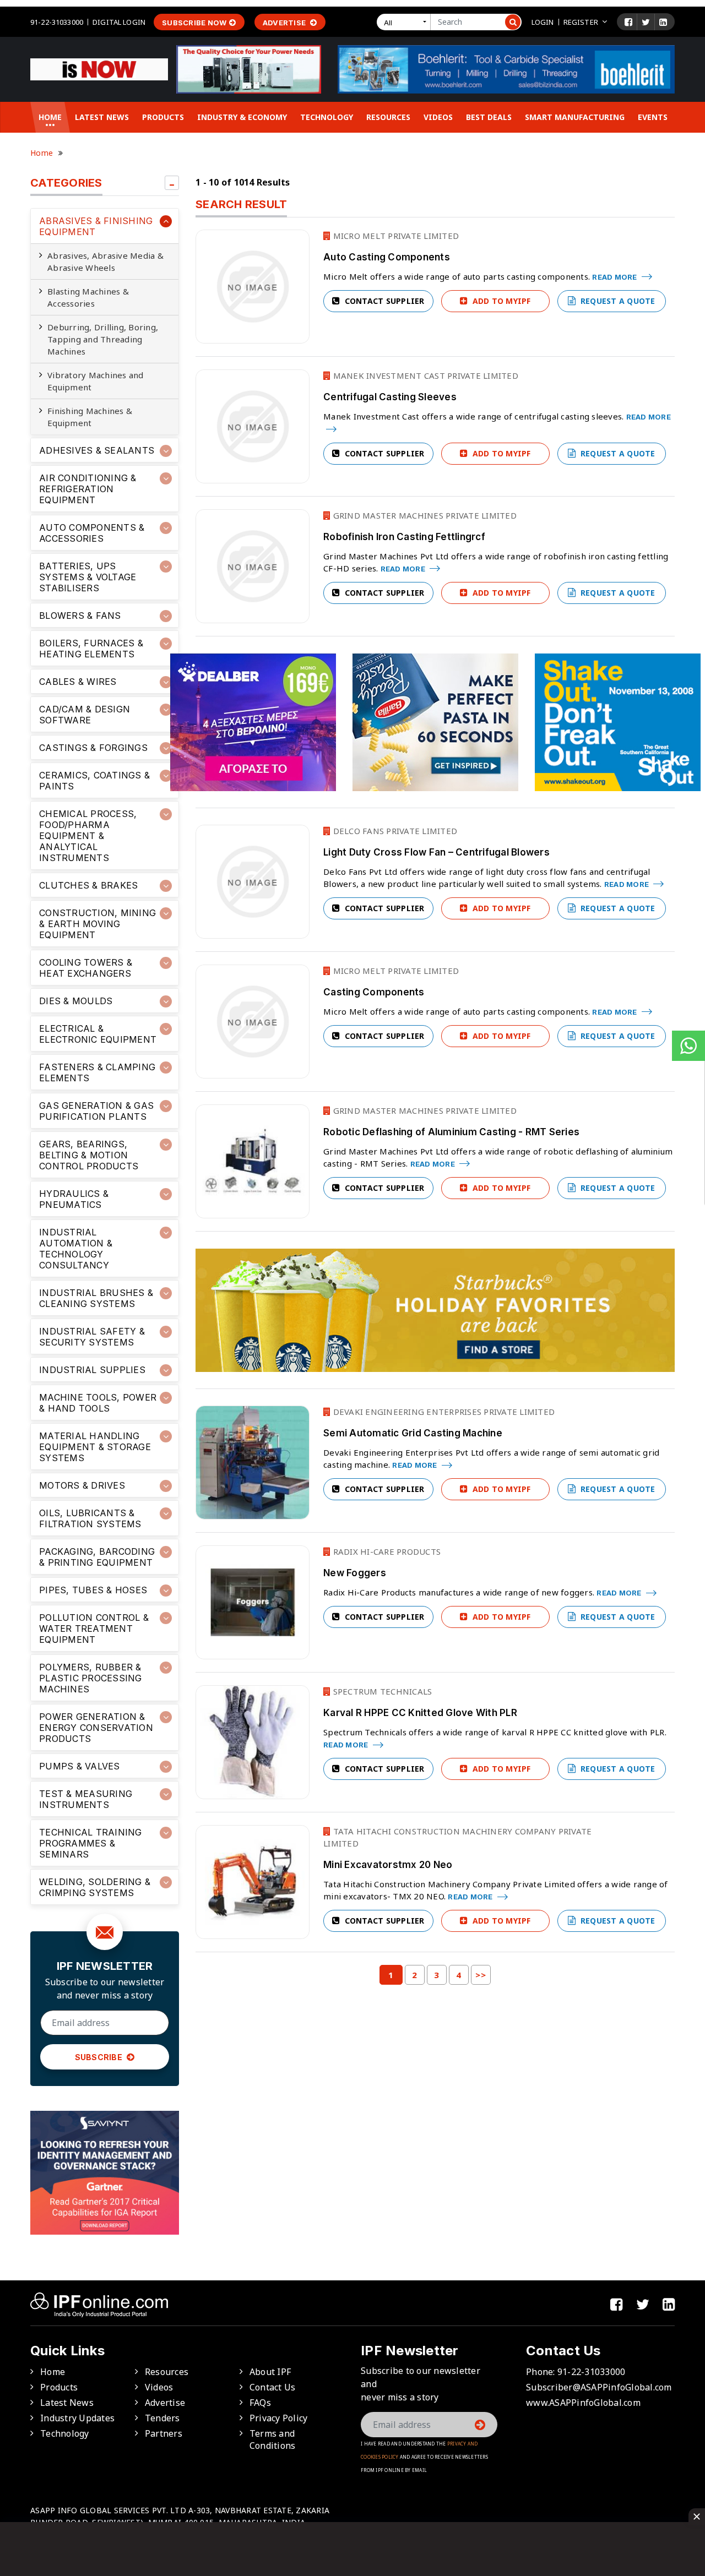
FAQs (260, 2403)
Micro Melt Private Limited (395, 236)
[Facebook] (628, 22)
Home (50, 117)
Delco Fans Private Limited (394, 831)
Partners (164, 2433)
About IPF (270, 2372)
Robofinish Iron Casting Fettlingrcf (404, 537)
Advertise (285, 23)
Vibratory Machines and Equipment (96, 381)
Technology (327, 117)
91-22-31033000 (57, 22)
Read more (615, 277)
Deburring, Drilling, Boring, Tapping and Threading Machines (103, 339)
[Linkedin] (663, 22)
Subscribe (100, 2057)
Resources (388, 117)
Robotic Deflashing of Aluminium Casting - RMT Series (451, 1132)
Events (653, 117)
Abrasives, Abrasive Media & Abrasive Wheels (105, 262)
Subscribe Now (194, 23)
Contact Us (273, 2387)
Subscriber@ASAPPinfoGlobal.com (599, 2387)
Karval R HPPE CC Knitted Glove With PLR (420, 1713)
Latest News (102, 117)
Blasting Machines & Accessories (88, 297)
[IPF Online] (99, 68)
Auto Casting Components (387, 257)
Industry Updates (77, 2418)
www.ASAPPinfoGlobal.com (583, 2403)
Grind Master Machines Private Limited (424, 515)
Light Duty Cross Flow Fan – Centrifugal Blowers (436, 852)
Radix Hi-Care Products (386, 1551)
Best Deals (489, 117)
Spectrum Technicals (381, 1691)
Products (163, 117)
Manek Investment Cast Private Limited (424, 375)
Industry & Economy (242, 117)
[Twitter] (646, 22)
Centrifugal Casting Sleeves (390, 397)
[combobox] (406, 22)
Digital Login (119, 22)
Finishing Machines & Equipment (90, 417)
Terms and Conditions (273, 2439)
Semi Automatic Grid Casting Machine (413, 1433)
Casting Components (374, 992)
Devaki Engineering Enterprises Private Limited (443, 1412)
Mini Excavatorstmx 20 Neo (388, 1865)
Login (543, 22)
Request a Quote (617, 301)
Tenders (162, 2418)
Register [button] (581, 22)
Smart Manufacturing (575, 117)
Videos (438, 117)
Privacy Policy (279, 2418)
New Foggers (355, 1573)
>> (481, 1975)
